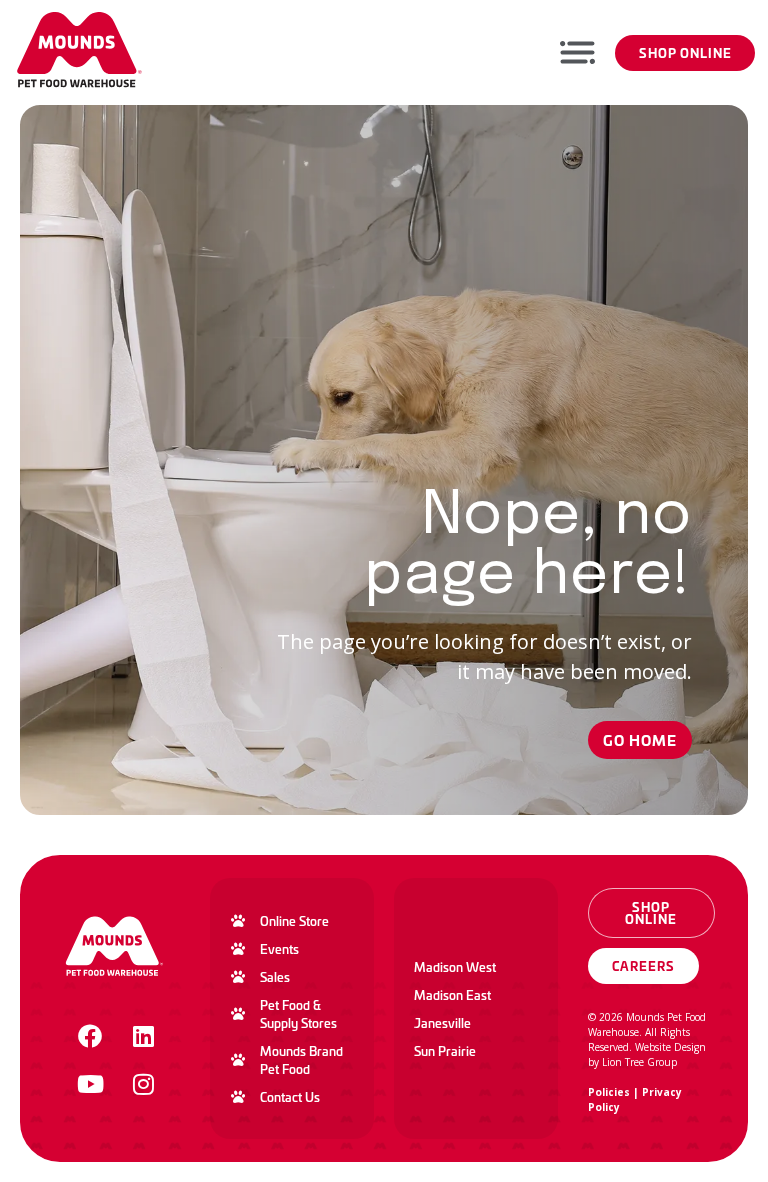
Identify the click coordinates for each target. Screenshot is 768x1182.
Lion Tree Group (639, 1062)
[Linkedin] (143, 1036)
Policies (609, 1092)
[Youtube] (90, 1084)
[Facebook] (90, 1036)
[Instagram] (143, 1084)
